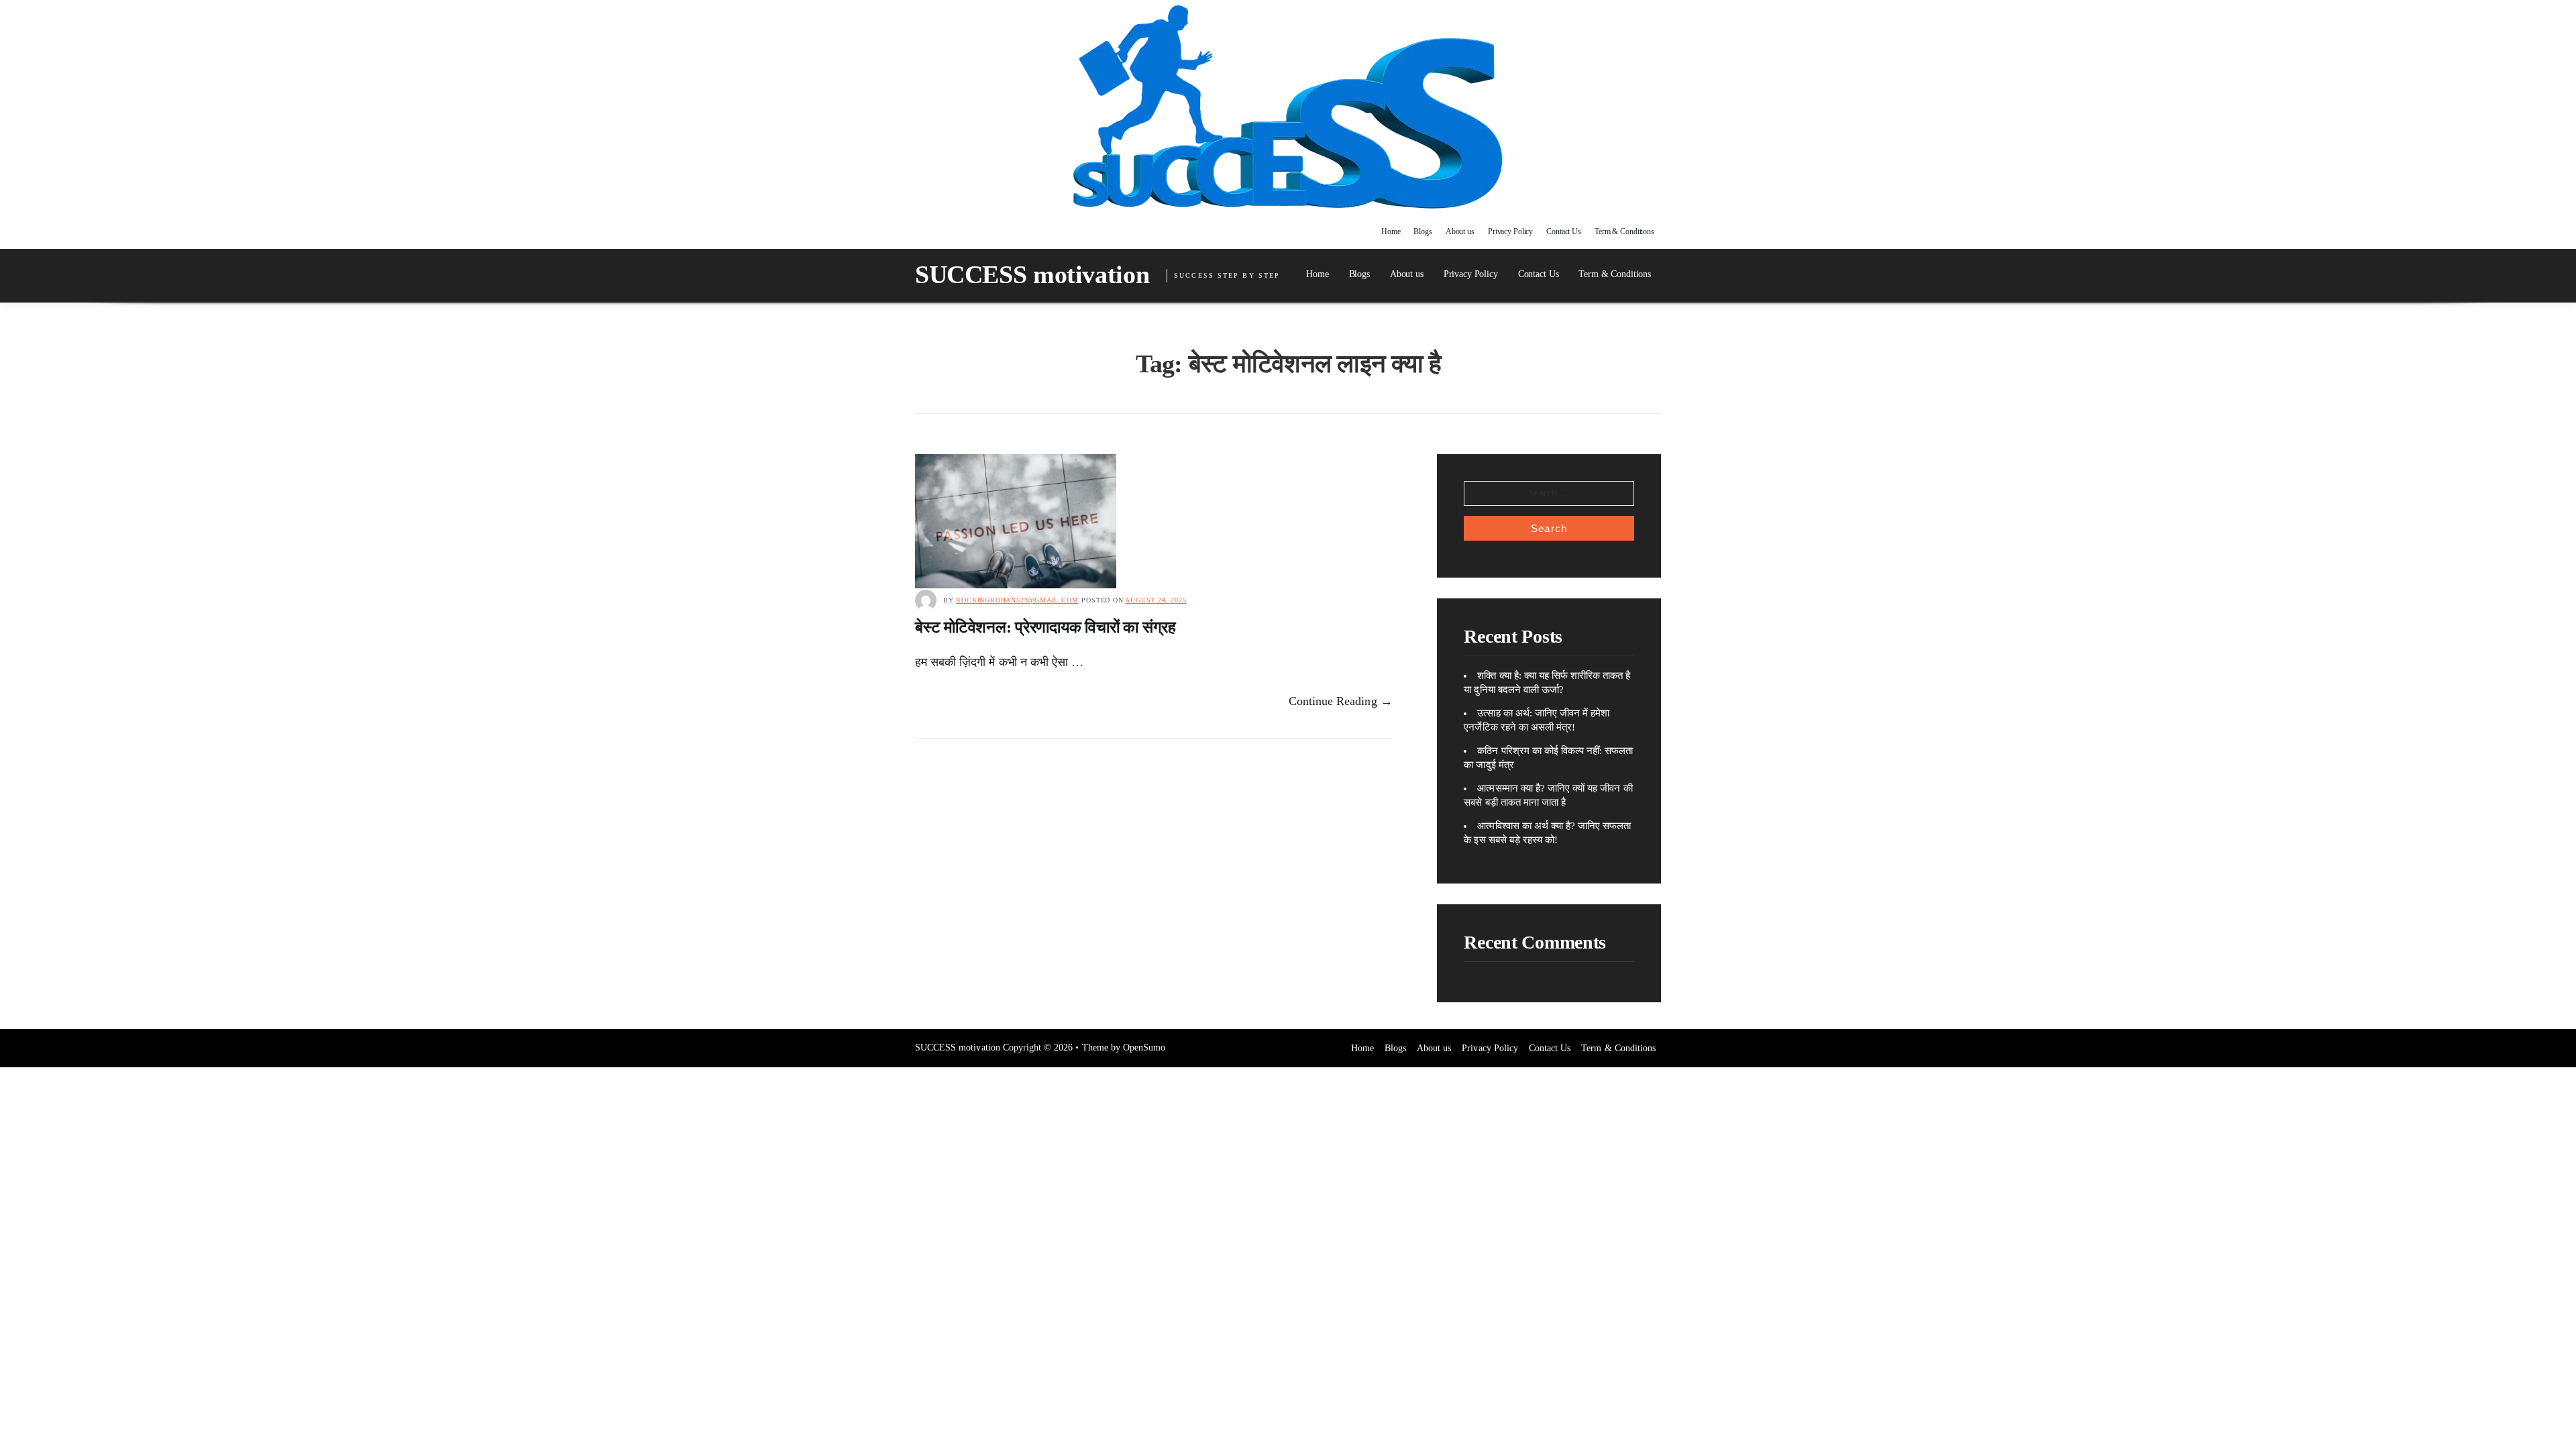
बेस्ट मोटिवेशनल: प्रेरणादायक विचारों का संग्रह (1045, 627)
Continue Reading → (1341, 701)
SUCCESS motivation (1032, 274)
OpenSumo (1144, 1048)
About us (1460, 231)
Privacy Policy (1510, 231)
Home (1391, 231)
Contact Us (1564, 231)
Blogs (1423, 231)
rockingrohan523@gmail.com (1017, 600)
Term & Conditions (1624, 231)
